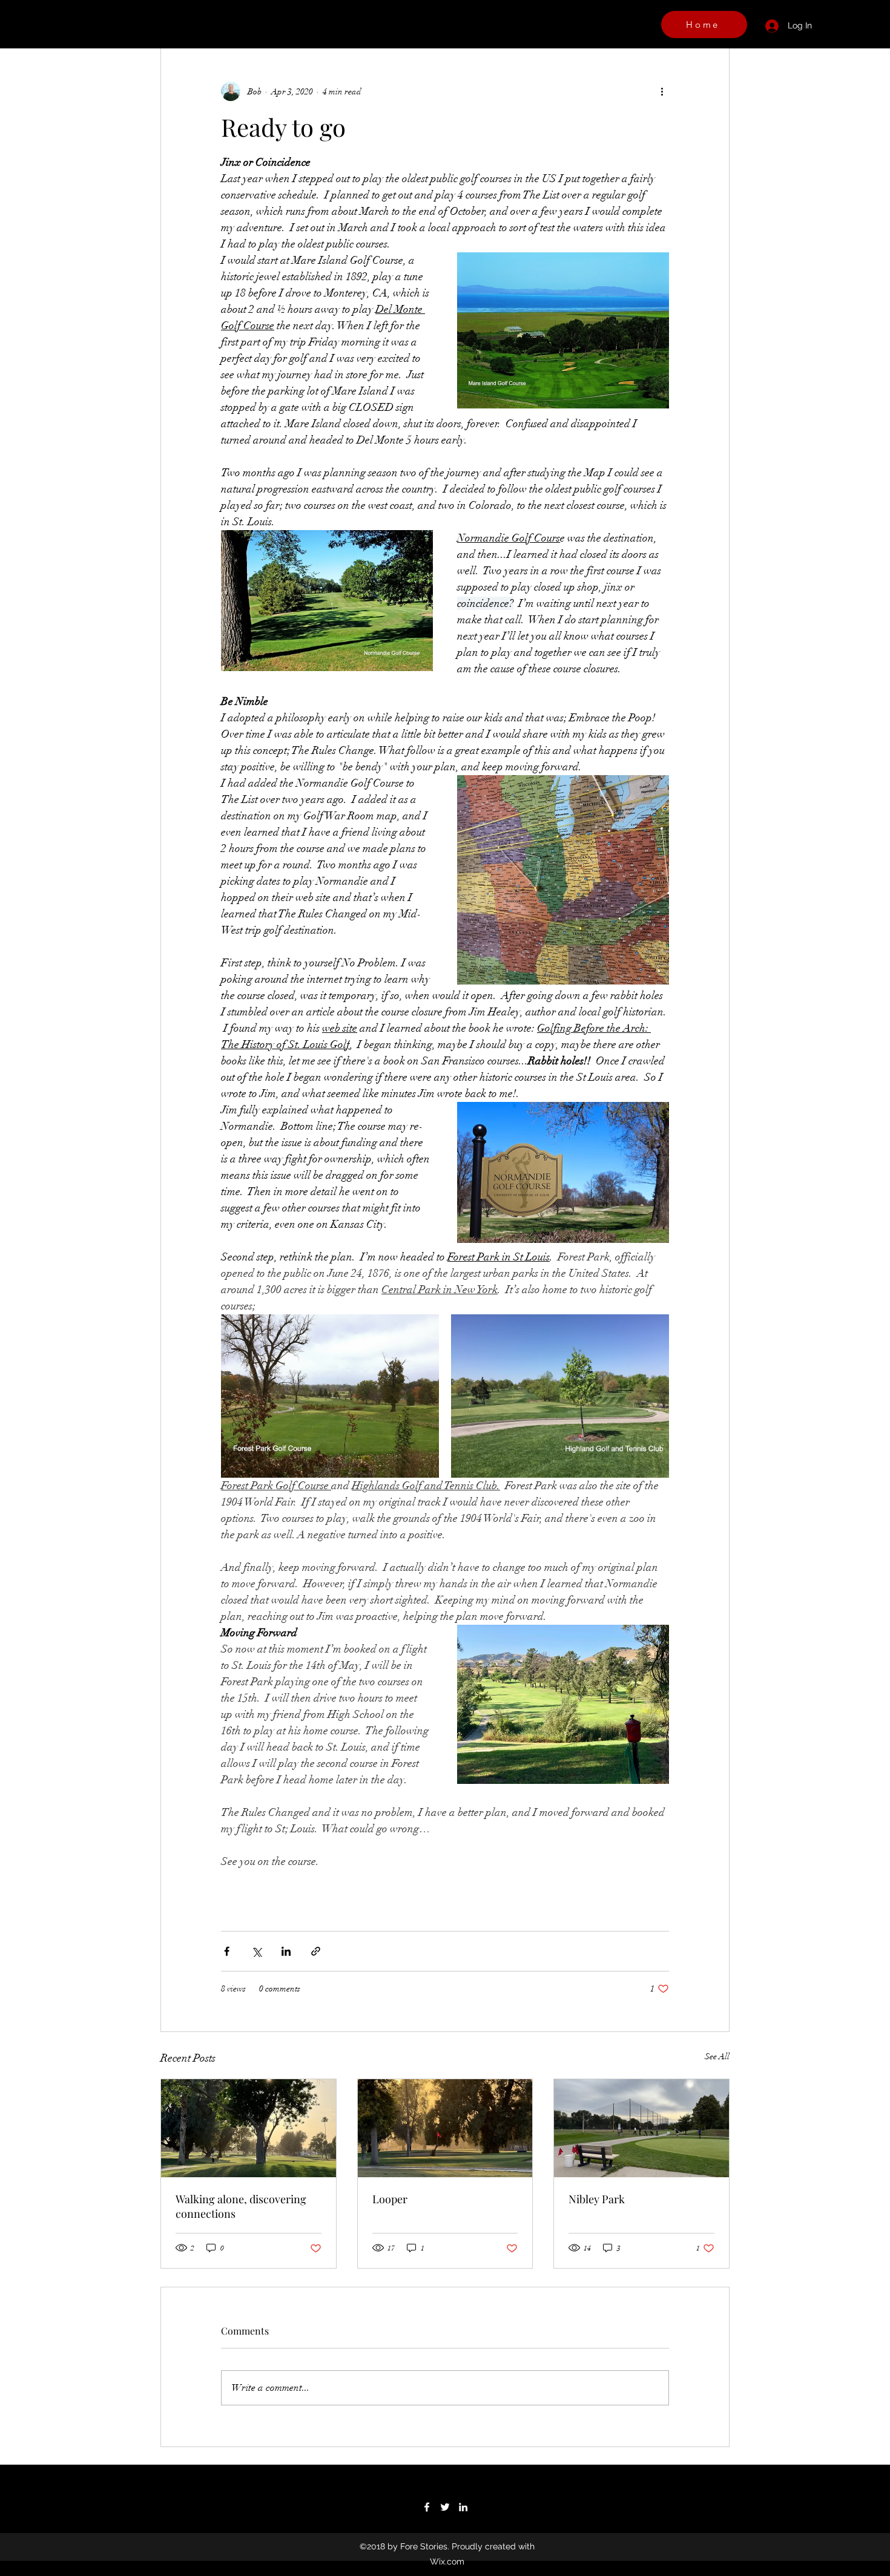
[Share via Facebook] (227, 1951)
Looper (390, 2199)
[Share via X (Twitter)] (256, 1951)
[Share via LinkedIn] (286, 1951)
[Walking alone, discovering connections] (249, 2128)
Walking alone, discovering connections (241, 2206)
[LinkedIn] (463, 2507)
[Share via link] (316, 1951)
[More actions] (662, 91)
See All (717, 2057)
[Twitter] (445, 2507)
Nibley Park (597, 2199)
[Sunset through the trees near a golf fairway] (445, 2128)
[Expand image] (330, 1396)
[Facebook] (427, 2507)
